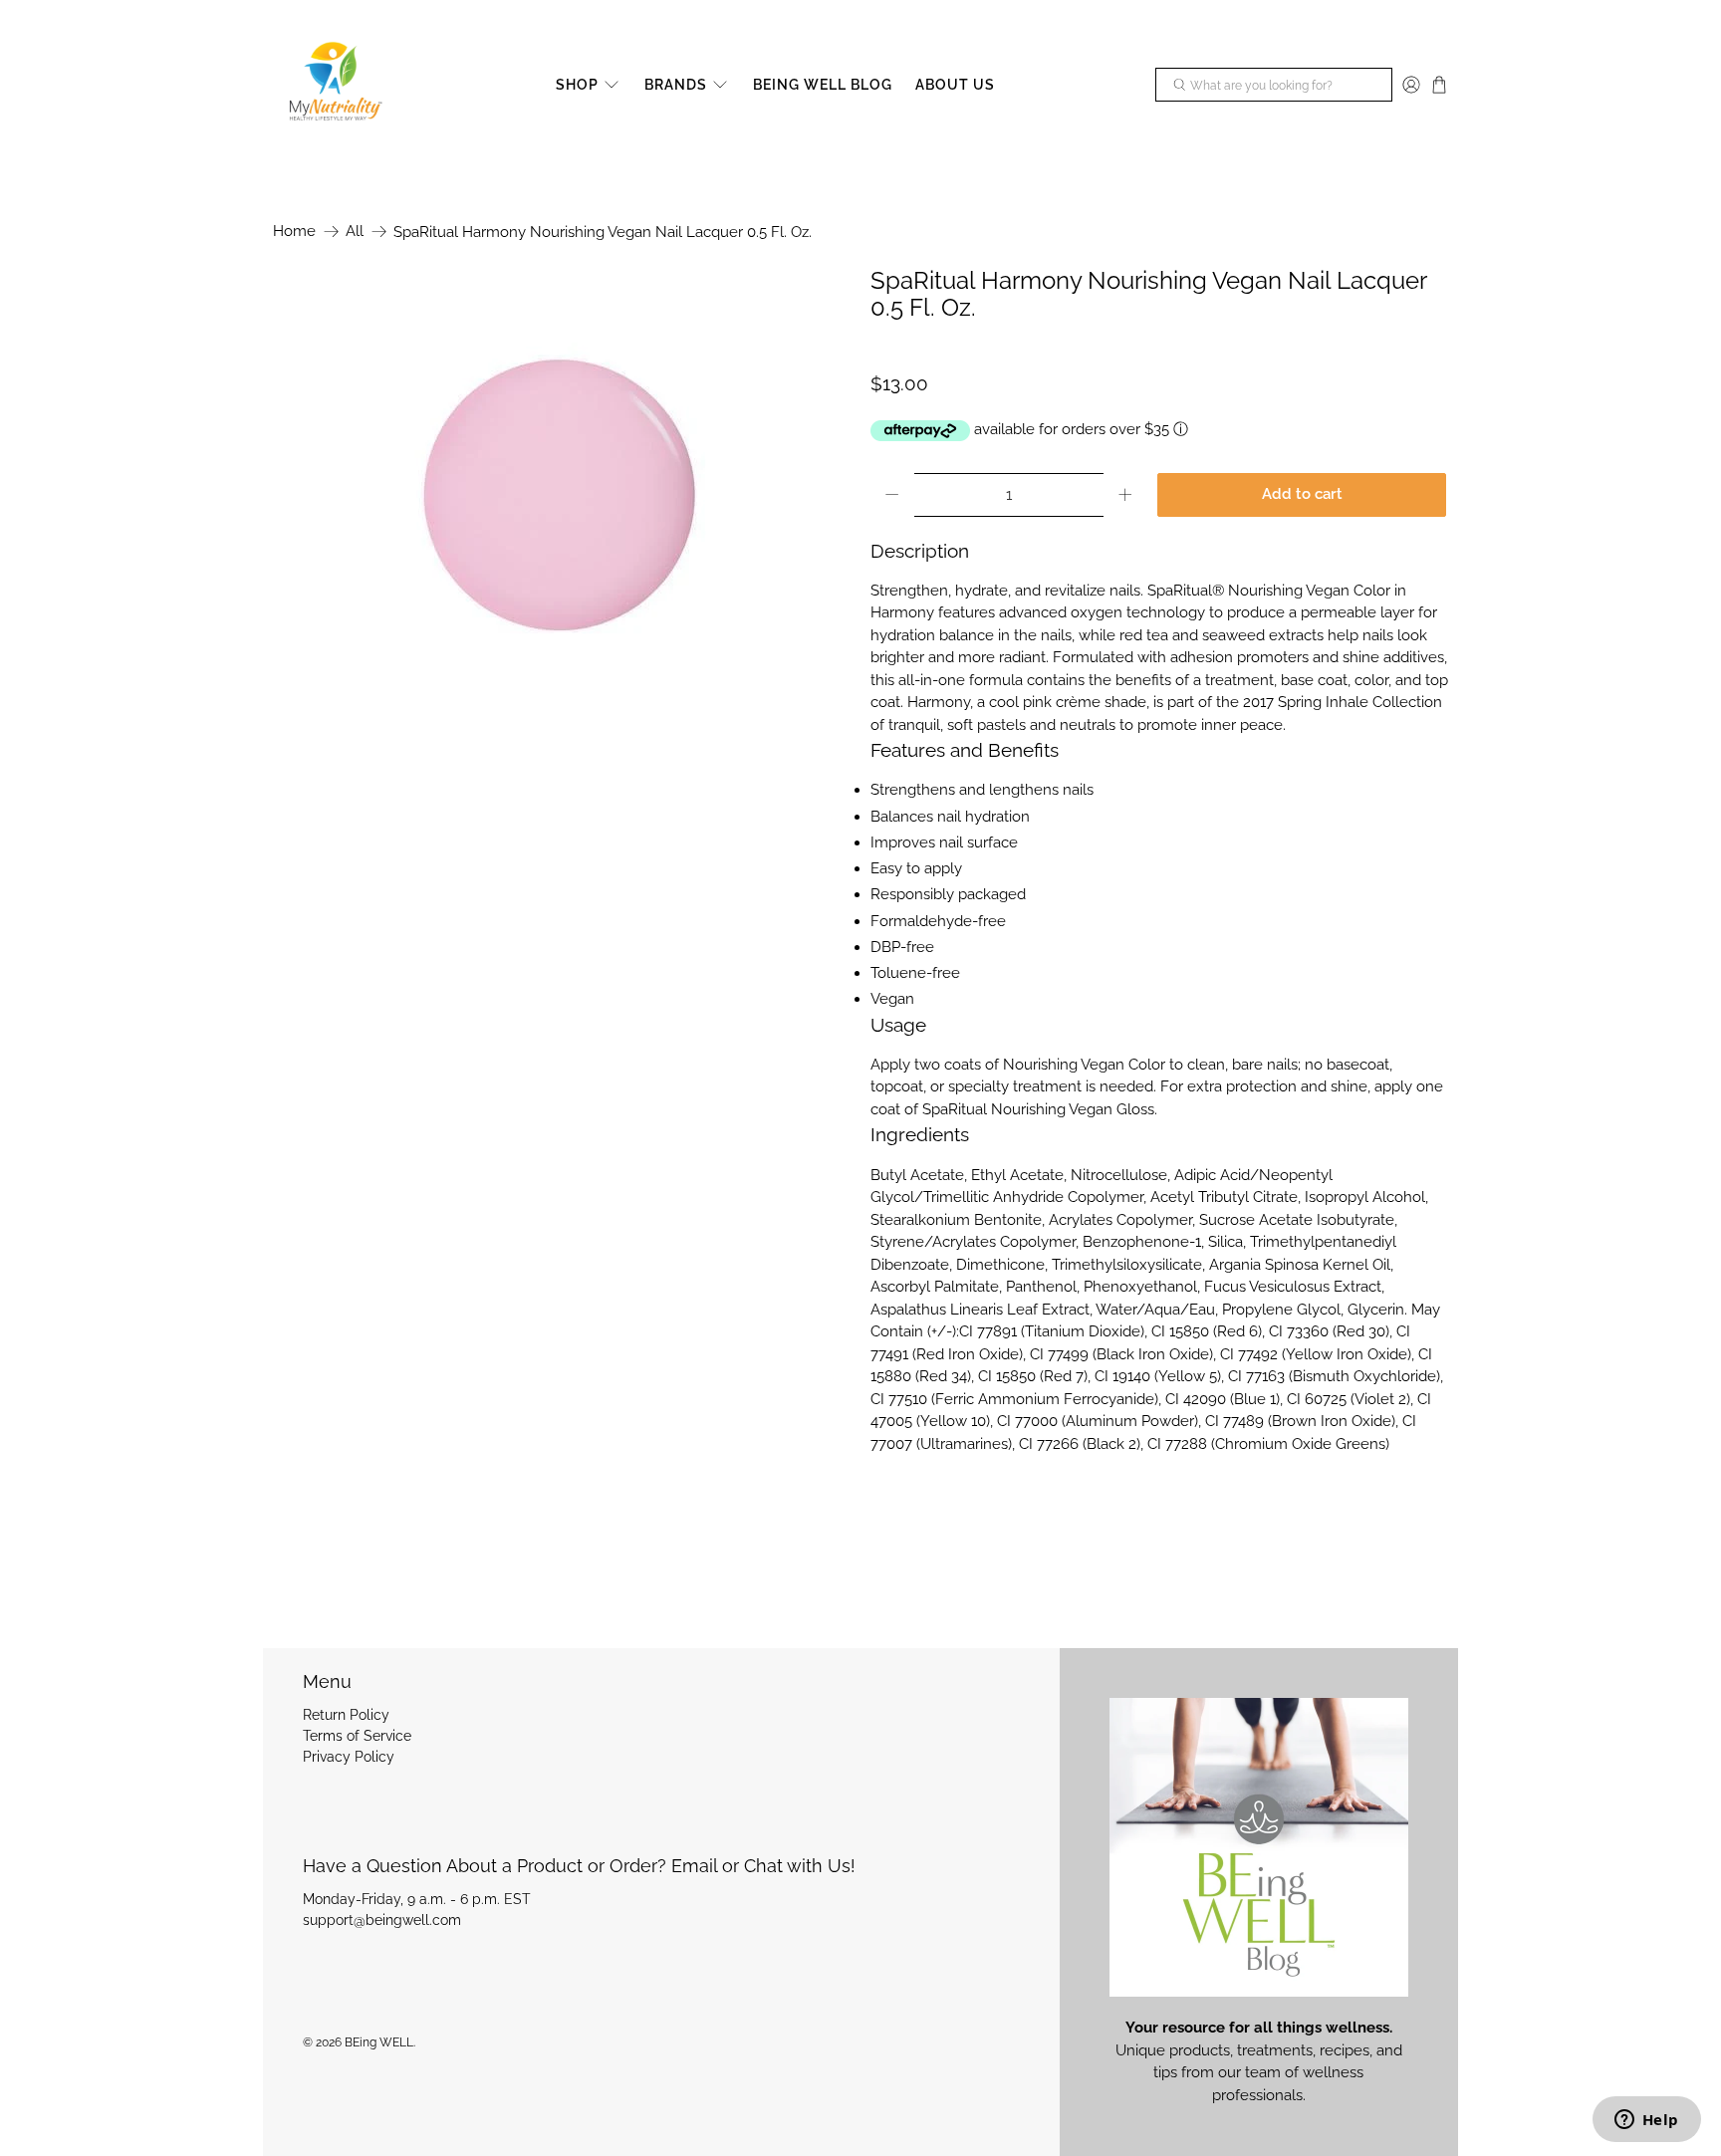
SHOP (577, 85)
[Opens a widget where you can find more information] (1646, 2121)
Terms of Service (357, 1736)
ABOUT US (955, 85)
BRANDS (676, 85)
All (355, 232)
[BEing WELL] (334, 85)
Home (294, 232)
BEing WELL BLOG (823, 85)
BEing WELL (379, 2042)
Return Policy (346, 1715)
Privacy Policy (349, 1757)
